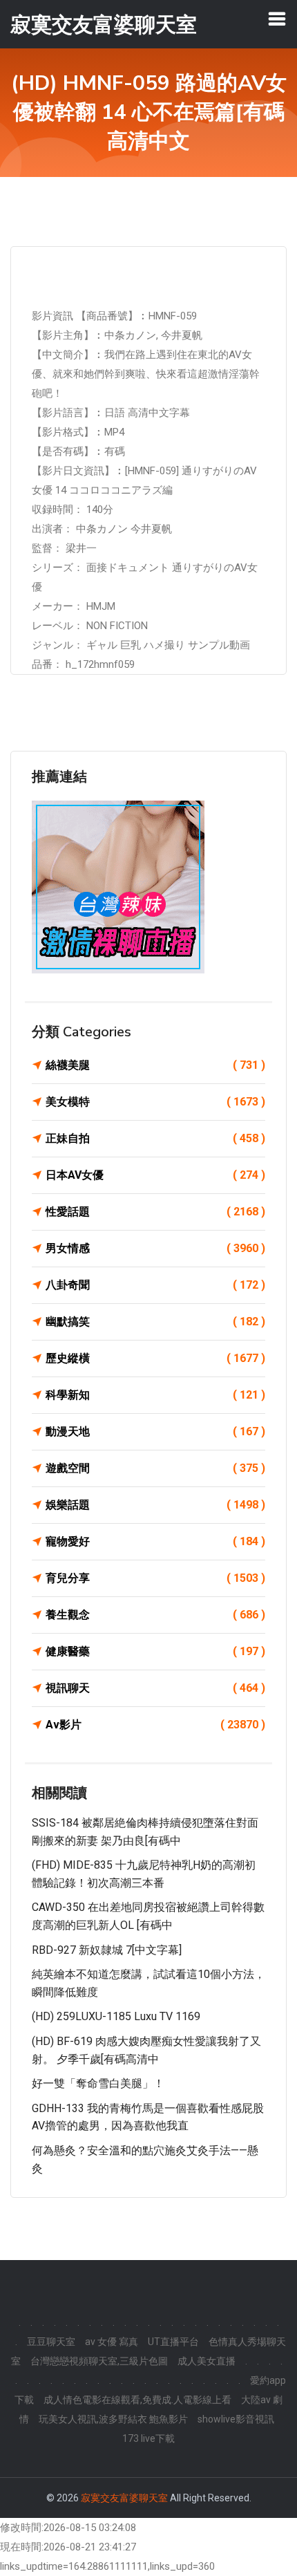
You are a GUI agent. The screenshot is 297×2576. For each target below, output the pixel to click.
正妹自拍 (155, 1138)
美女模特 (155, 1102)
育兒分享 (155, 1578)
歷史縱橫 (155, 1358)
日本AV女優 (155, 1175)
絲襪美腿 (155, 1065)
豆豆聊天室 (51, 2342)
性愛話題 (155, 1212)
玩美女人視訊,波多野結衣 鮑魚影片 (113, 2419)
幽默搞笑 (155, 1322)
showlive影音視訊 (236, 2419)
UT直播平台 (173, 2342)
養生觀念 (155, 1615)
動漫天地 (155, 1431)
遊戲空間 (155, 1468)
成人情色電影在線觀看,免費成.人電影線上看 (137, 2400)
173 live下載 (148, 2438)
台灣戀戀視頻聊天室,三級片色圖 (99, 2361)
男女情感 (155, 1248)
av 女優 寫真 (112, 2342)
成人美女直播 (207, 2361)
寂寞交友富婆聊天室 (124, 2498)
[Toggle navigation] (277, 19)
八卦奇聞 (155, 1285)
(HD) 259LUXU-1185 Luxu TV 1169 (116, 2016)
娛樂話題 (155, 1505)
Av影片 (155, 1725)
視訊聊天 (155, 1688)
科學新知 (155, 1395)
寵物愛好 (155, 1541)
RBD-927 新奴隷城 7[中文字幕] (107, 1950)
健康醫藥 (155, 1651)
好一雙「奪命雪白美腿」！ (98, 2083)
